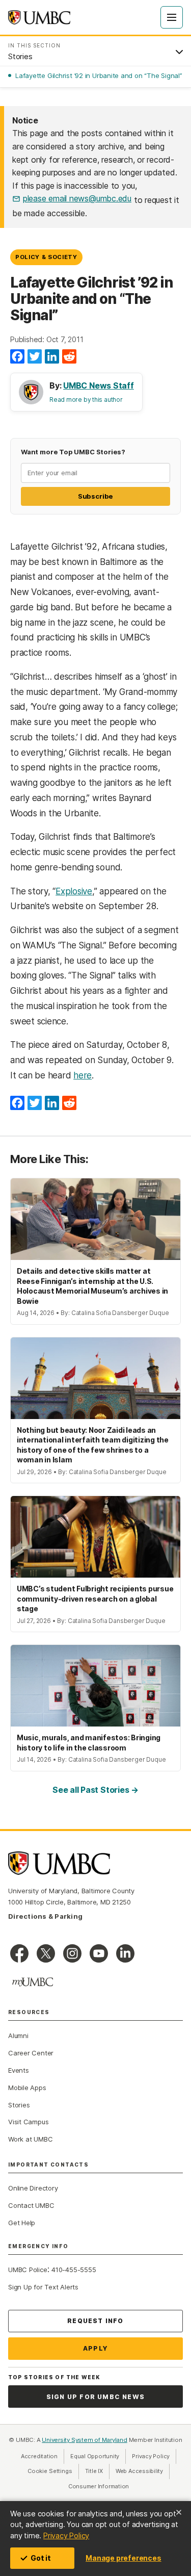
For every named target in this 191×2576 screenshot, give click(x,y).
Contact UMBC (31, 2205)
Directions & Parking (45, 1916)
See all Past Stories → (95, 1790)
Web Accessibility (143, 2471)
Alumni (18, 2036)
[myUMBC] (33, 1982)
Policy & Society (46, 257)
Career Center (31, 2053)
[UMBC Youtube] (99, 1953)
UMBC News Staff (99, 385)
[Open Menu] (172, 17)
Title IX (97, 2471)
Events (19, 2070)
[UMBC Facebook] (19, 1953)
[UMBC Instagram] (72, 1953)
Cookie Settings (50, 2471)
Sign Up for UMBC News (95, 2397)
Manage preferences (123, 2558)
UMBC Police (28, 2270)
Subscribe (95, 496)
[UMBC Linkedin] (125, 1953)
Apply (95, 2348)
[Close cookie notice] (179, 2512)
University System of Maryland (85, 2440)
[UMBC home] (39, 17)
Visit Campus (28, 2122)
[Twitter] (35, 357)
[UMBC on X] (46, 1953)
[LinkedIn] (52, 357)
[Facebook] (17, 357)
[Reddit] (69, 357)
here (83, 1075)
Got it (41, 2558)
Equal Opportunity (98, 2456)
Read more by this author (86, 400)
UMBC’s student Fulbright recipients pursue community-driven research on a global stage (95, 1599)
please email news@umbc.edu (77, 198)
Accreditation (39, 2456)
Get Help (22, 2223)
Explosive (74, 891)
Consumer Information (99, 2486)
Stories (19, 2105)
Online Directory (33, 2188)
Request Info (95, 2321)
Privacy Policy (66, 2535)
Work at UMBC (30, 2139)
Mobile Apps (27, 2088)
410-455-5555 (74, 2270)
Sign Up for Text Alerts (43, 2287)
